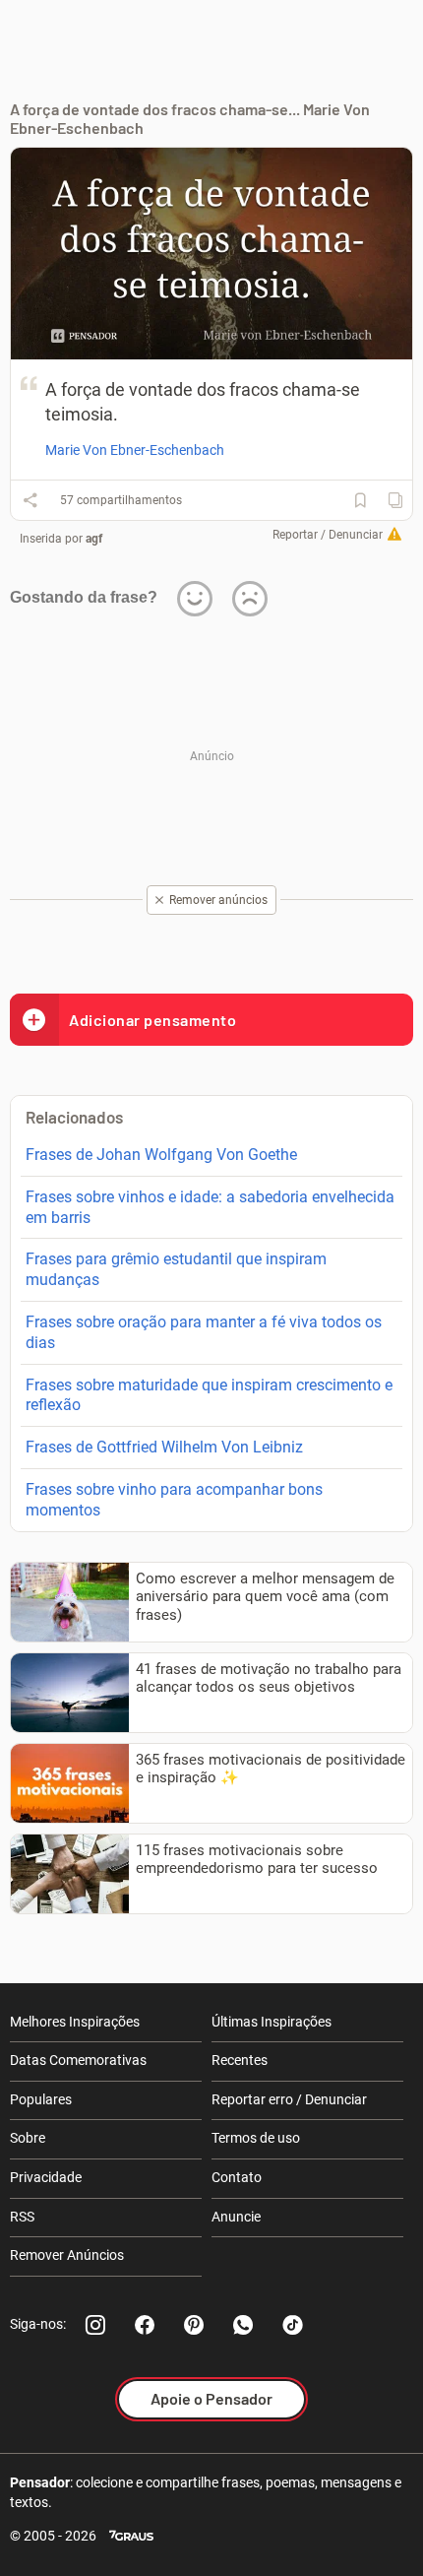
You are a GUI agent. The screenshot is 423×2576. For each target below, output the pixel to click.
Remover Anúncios (67, 2255)
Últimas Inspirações (272, 2022)
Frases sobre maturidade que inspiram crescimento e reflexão (209, 1395)
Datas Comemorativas (78, 2060)
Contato (237, 2177)
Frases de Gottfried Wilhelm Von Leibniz (164, 1447)
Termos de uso (256, 2138)
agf (94, 539)
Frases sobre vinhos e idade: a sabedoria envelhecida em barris (210, 1207)
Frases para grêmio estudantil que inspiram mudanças (176, 1269)
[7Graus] (131, 2536)
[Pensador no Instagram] (95, 2325)
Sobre (28, 2138)
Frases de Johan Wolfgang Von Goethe (161, 1155)
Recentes (240, 2060)
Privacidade (46, 2177)
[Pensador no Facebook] (145, 2325)
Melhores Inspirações (75, 2022)
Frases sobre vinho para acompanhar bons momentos (174, 1500)
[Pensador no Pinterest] (194, 2325)
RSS (22, 2217)
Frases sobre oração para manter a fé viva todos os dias (204, 1332)
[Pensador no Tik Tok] (292, 2325)
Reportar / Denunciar (328, 535)
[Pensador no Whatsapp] (243, 2325)
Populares (41, 2099)
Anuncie (236, 2217)
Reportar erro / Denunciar (289, 2099)
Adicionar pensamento (152, 1020)
